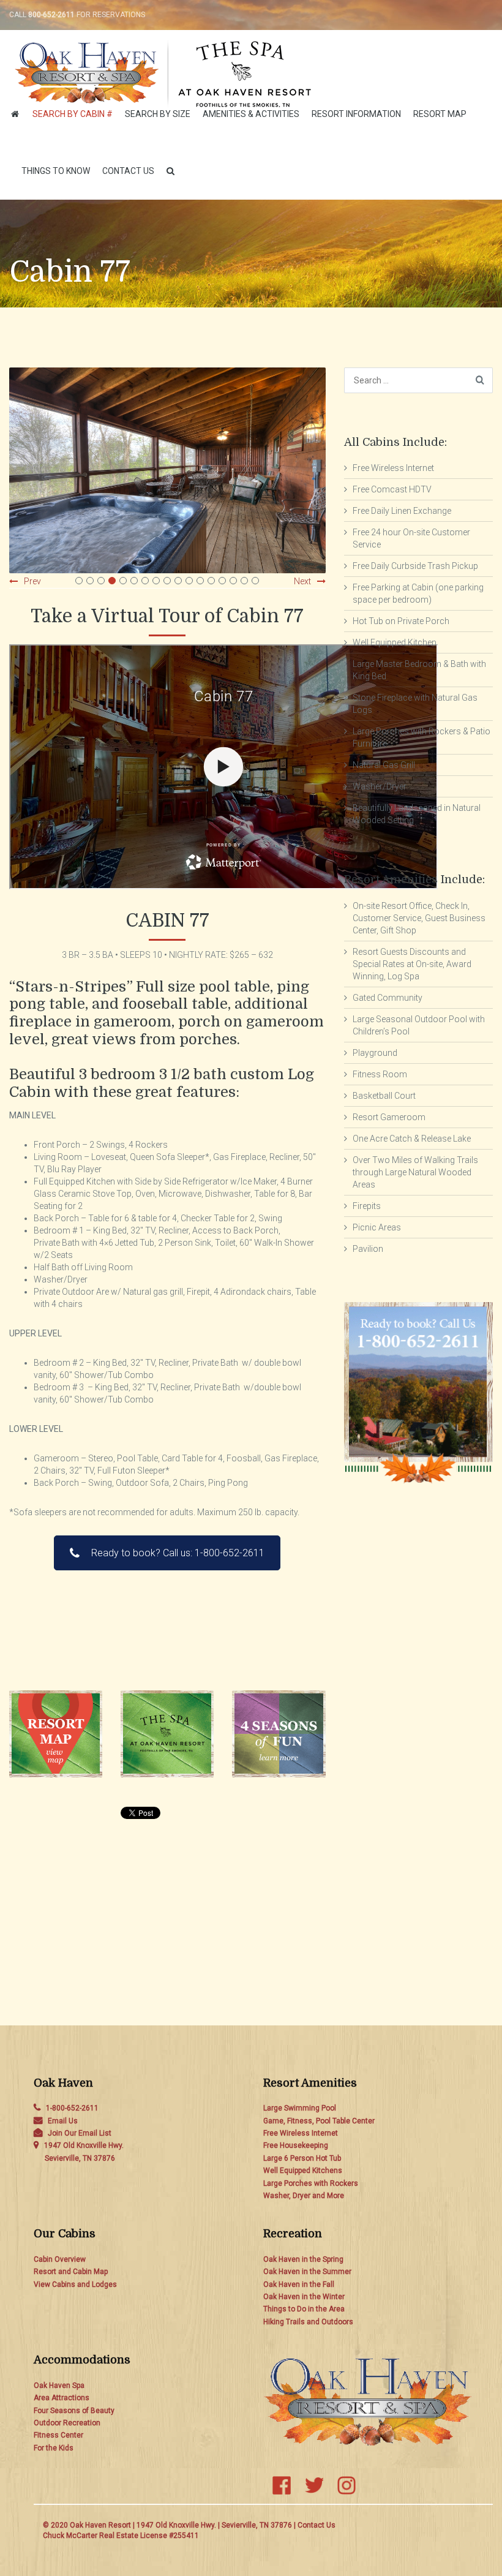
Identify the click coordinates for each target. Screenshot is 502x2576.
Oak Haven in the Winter (304, 2297)
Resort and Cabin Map (71, 2272)
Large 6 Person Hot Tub (302, 2158)
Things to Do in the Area (304, 2309)
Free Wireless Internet (301, 2133)
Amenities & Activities (251, 114)
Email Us (63, 2121)
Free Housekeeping (296, 2145)
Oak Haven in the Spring (303, 2259)
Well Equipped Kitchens (303, 2171)
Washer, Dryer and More (304, 2196)
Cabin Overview (60, 2259)
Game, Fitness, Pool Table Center (319, 2121)
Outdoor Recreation (67, 2423)
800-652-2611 (51, 15)
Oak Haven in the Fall (299, 2284)
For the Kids (54, 2448)
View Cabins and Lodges (75, 2284)
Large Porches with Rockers (311, 2183)
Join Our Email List (80, 2133)
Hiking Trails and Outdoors (308, 2322)
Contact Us (128, 171)
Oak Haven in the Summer (307, 2272)
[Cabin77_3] (167, 470)
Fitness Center (58, 2435)
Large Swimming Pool (300, 2108)
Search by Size (158, 114)
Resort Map (440, 114)
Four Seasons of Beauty (74, 2411)
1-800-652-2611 (72, 2108)
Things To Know (56, 171)
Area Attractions (62, 2398)
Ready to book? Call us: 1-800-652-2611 (178, 1553)
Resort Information (356, 114)
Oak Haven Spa (59, 2386)
